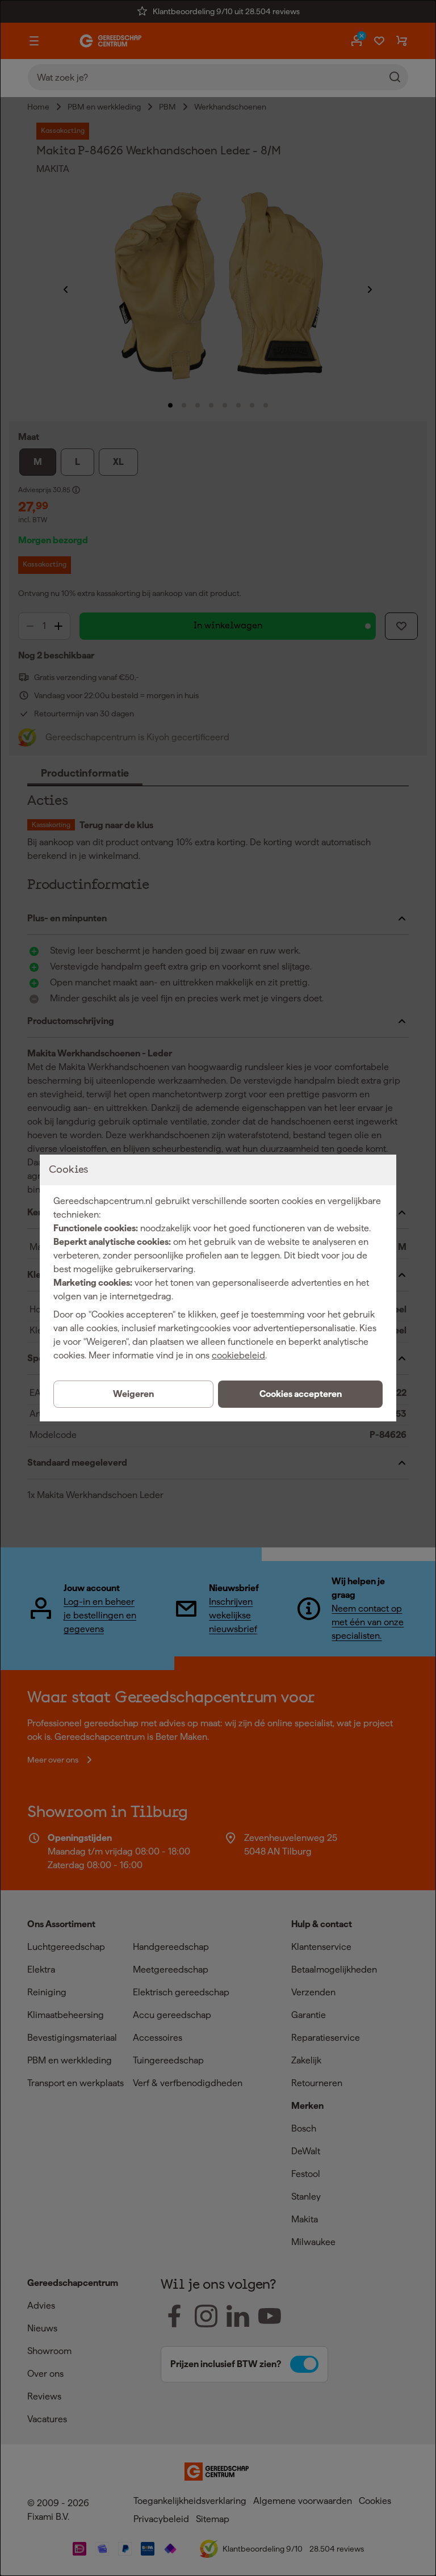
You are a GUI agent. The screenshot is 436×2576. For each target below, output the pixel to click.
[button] (300, 1394)
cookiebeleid (238, 1355)
